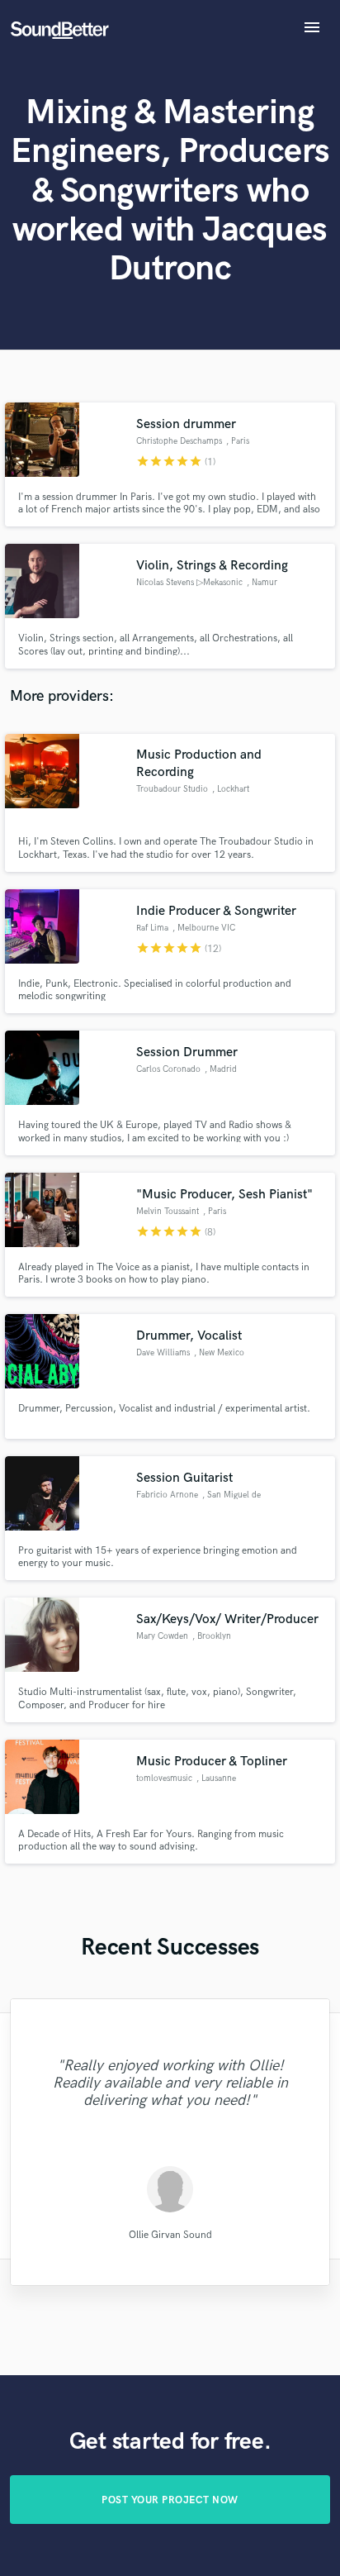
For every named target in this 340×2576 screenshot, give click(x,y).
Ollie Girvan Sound (170, 2235)
